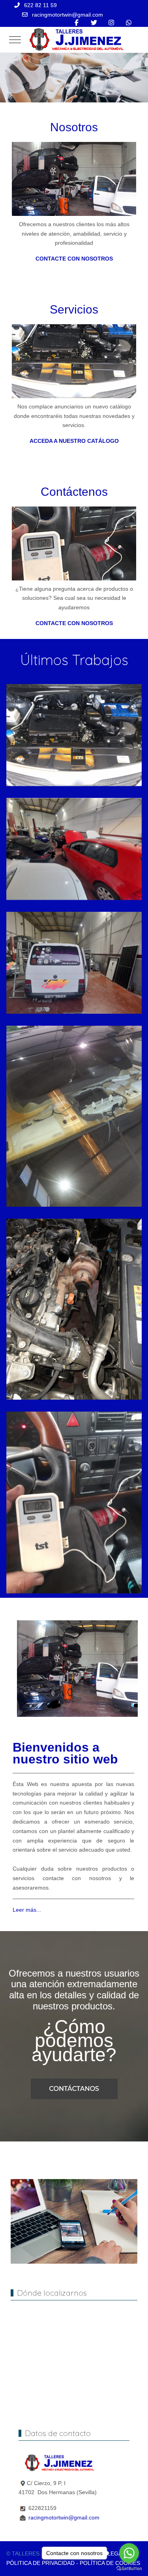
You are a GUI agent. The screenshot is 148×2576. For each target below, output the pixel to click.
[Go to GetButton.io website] (129, 2568)
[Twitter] (94, 23)
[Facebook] (77, 23)
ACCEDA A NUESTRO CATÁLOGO (74, 441)
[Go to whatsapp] (129, 2553)
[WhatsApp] (129, 23)
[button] (74, 735)
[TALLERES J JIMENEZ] (75, 40)
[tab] (61, 86)
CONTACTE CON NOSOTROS (74, 259)
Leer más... (27, 1910)
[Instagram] (111, 23)
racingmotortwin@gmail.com (67, 15)
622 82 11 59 (40, 5)
